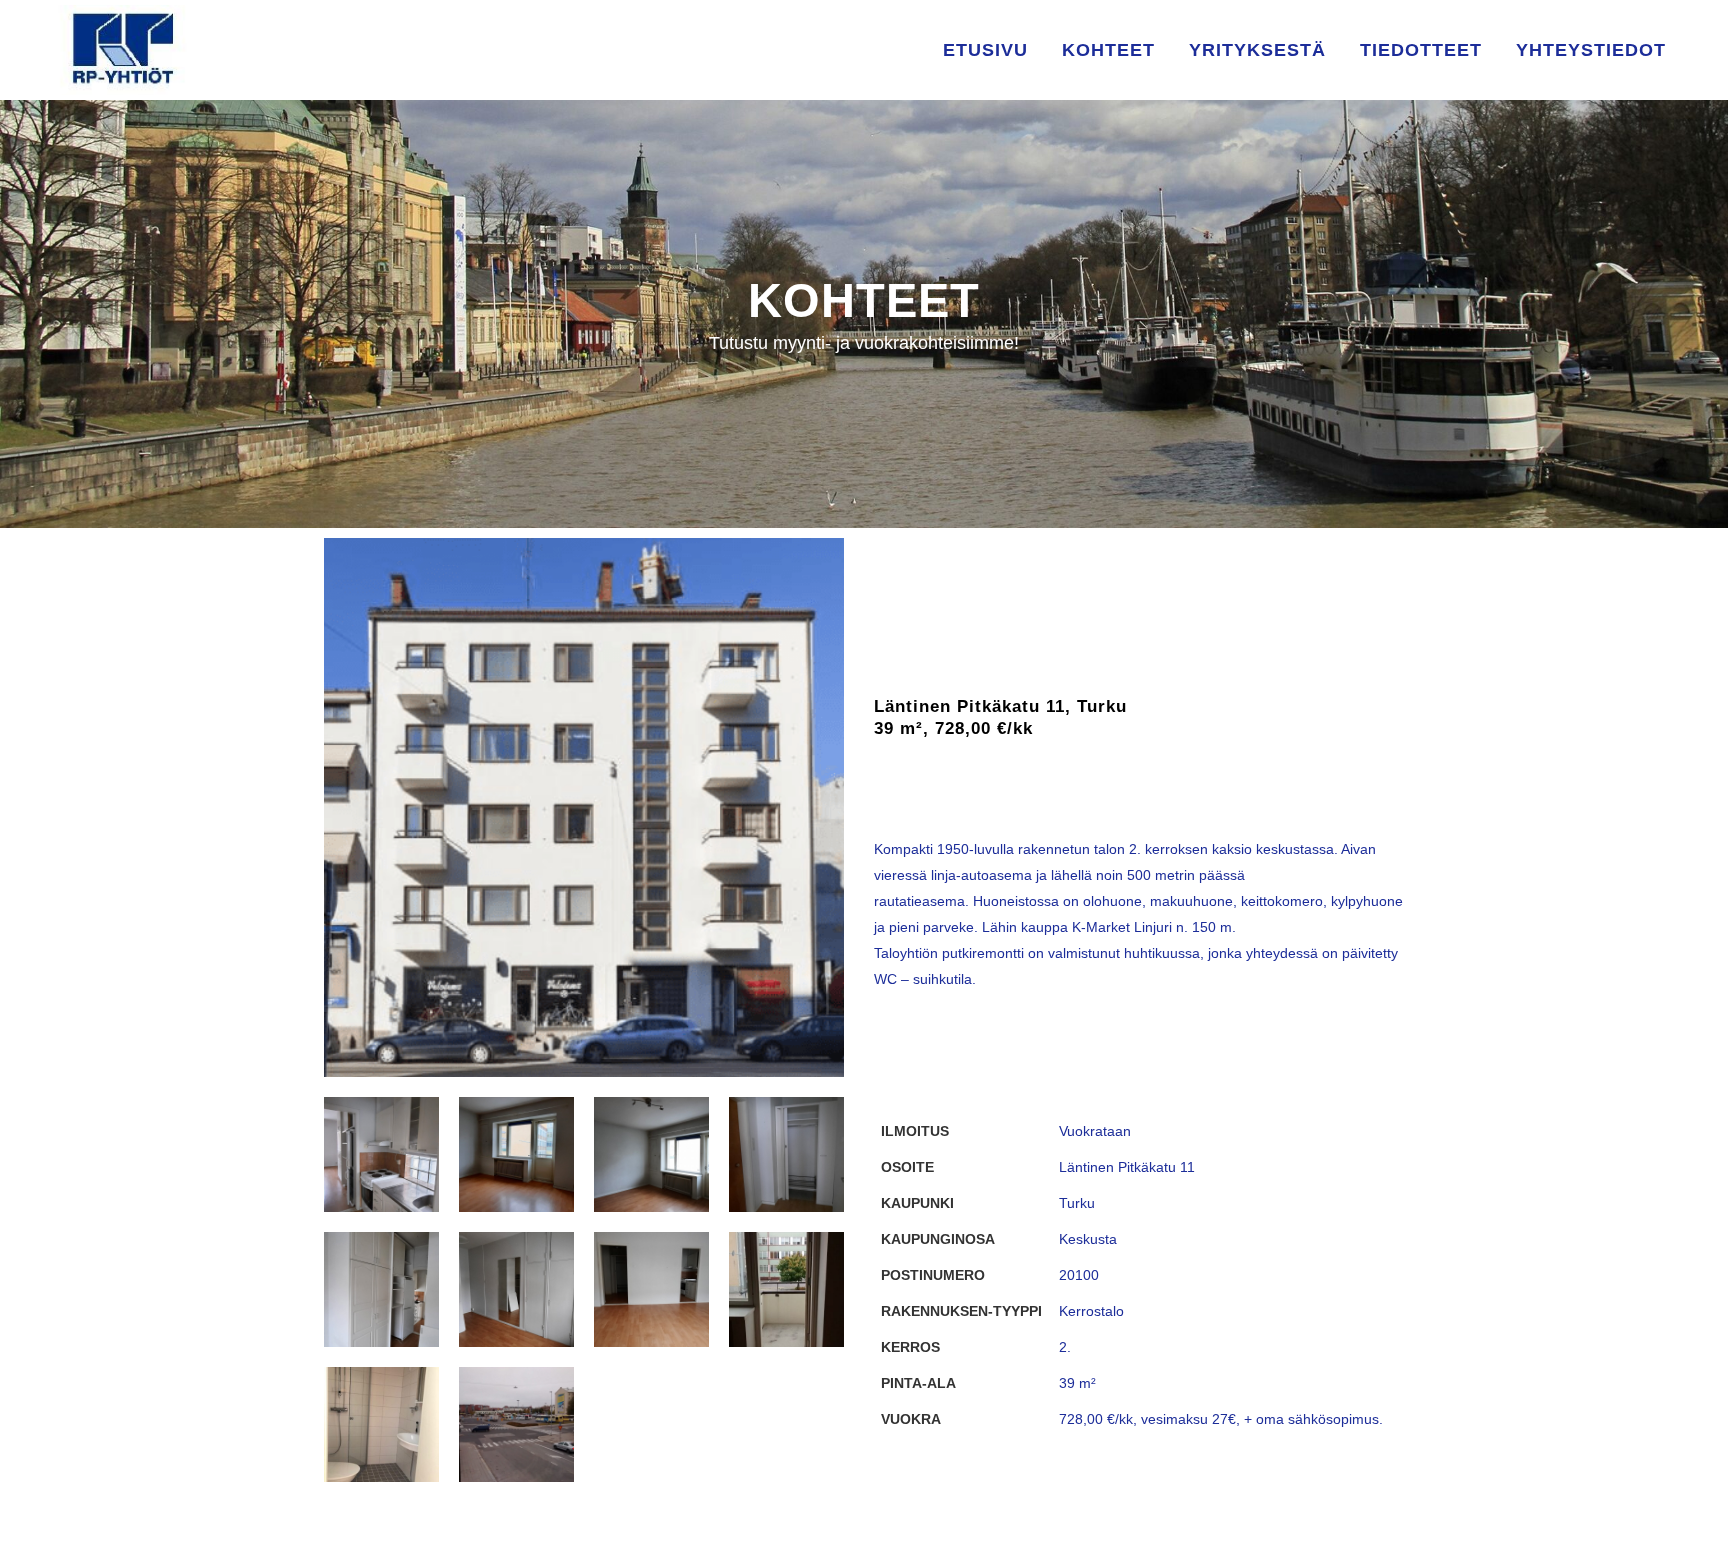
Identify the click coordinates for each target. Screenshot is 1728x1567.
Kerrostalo (1091, 1311)
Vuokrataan (1095, 1131)
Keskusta (1088, 1239)
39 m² (1077, 1383)
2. (1065, 1347)
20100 (1079, 1275)
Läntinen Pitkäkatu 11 (1127, 1167)
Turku (1077, 1203)
